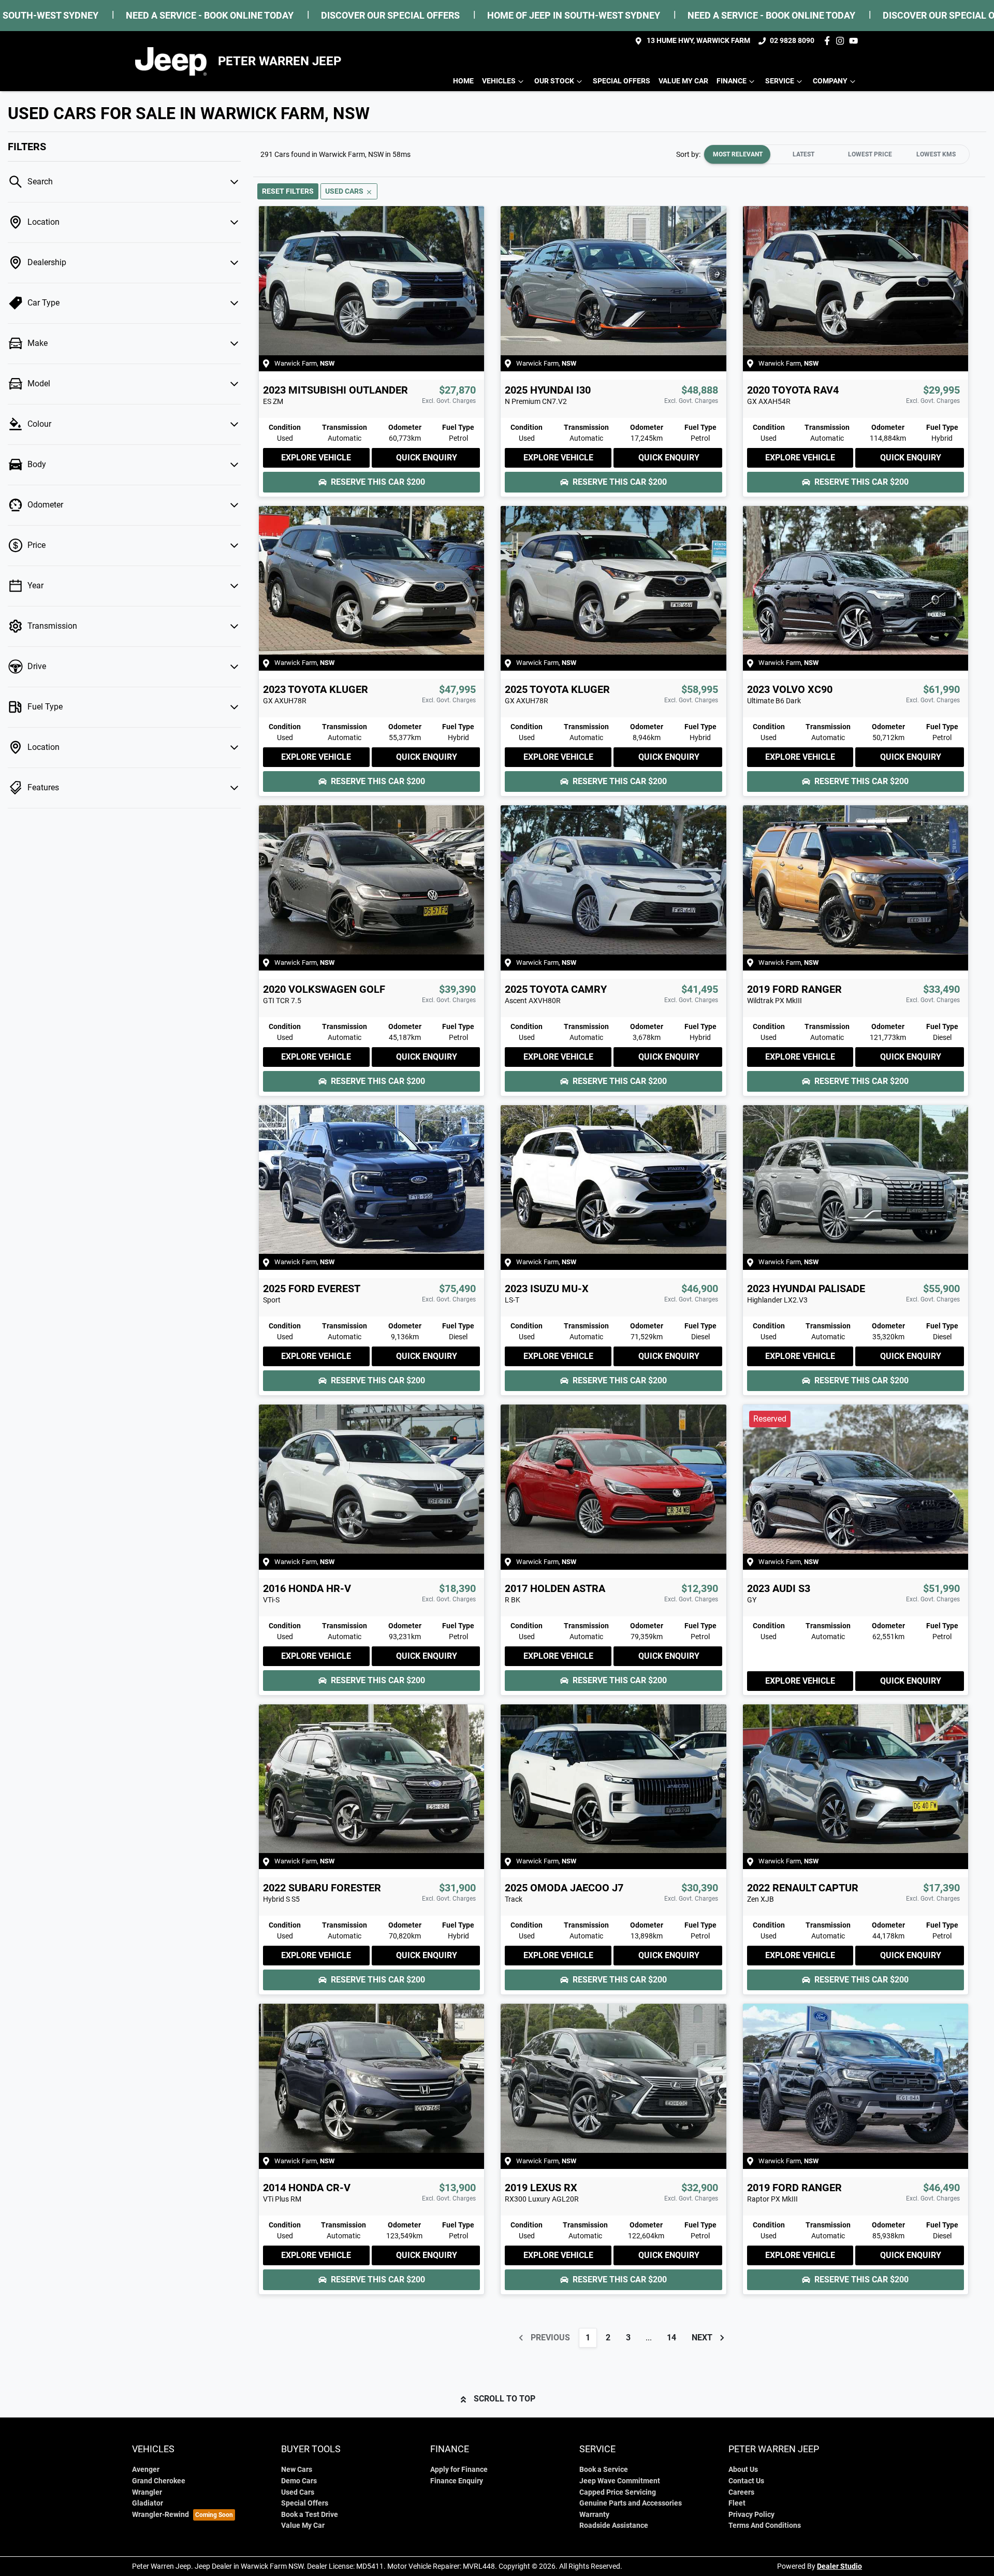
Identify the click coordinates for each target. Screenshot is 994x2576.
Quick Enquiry (427, 458)
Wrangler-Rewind (160, 2515)
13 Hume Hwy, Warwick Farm (698, 41)
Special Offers (622, 81)
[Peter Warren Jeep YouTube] (856, 41)
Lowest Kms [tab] (936, 154)
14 (671, 2338)
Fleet (737, 2503)
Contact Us (746, 2481)
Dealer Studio (839, 2566)
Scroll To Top (505, 2399)
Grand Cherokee (159, 2481)
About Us (743, 2470)
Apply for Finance (459, 2470)
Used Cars (298, 2492)
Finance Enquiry (457, 2481)
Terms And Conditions (765, 2526)
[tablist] (837, 154)
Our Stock (554, 81)
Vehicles (499, 81)
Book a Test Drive (310, 2515)
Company (830, 81)
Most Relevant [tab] (738, 154)
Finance (732, 81)
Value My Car (683, 81)
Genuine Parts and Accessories (631, 2503)
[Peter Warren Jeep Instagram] (842, 41)
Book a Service (604, 2470)
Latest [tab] (803, 154)
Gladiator (148, 2503)
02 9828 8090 (792, 41)
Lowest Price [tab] (870, 154)
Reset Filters (288, 191)
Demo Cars (299, 2481)
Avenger (146, 2470)
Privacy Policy (751, 2515)
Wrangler (147, 2492)
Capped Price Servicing (618, 2492)
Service (780, 81)
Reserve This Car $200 (378, 482)
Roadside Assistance (614, 2526)
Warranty (594, 2515)
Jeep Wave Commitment (620, 2481)
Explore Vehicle (316, 458)
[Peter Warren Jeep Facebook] (829, 41)
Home (463, 81)
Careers (741, 2492)
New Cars (297, 2470)
